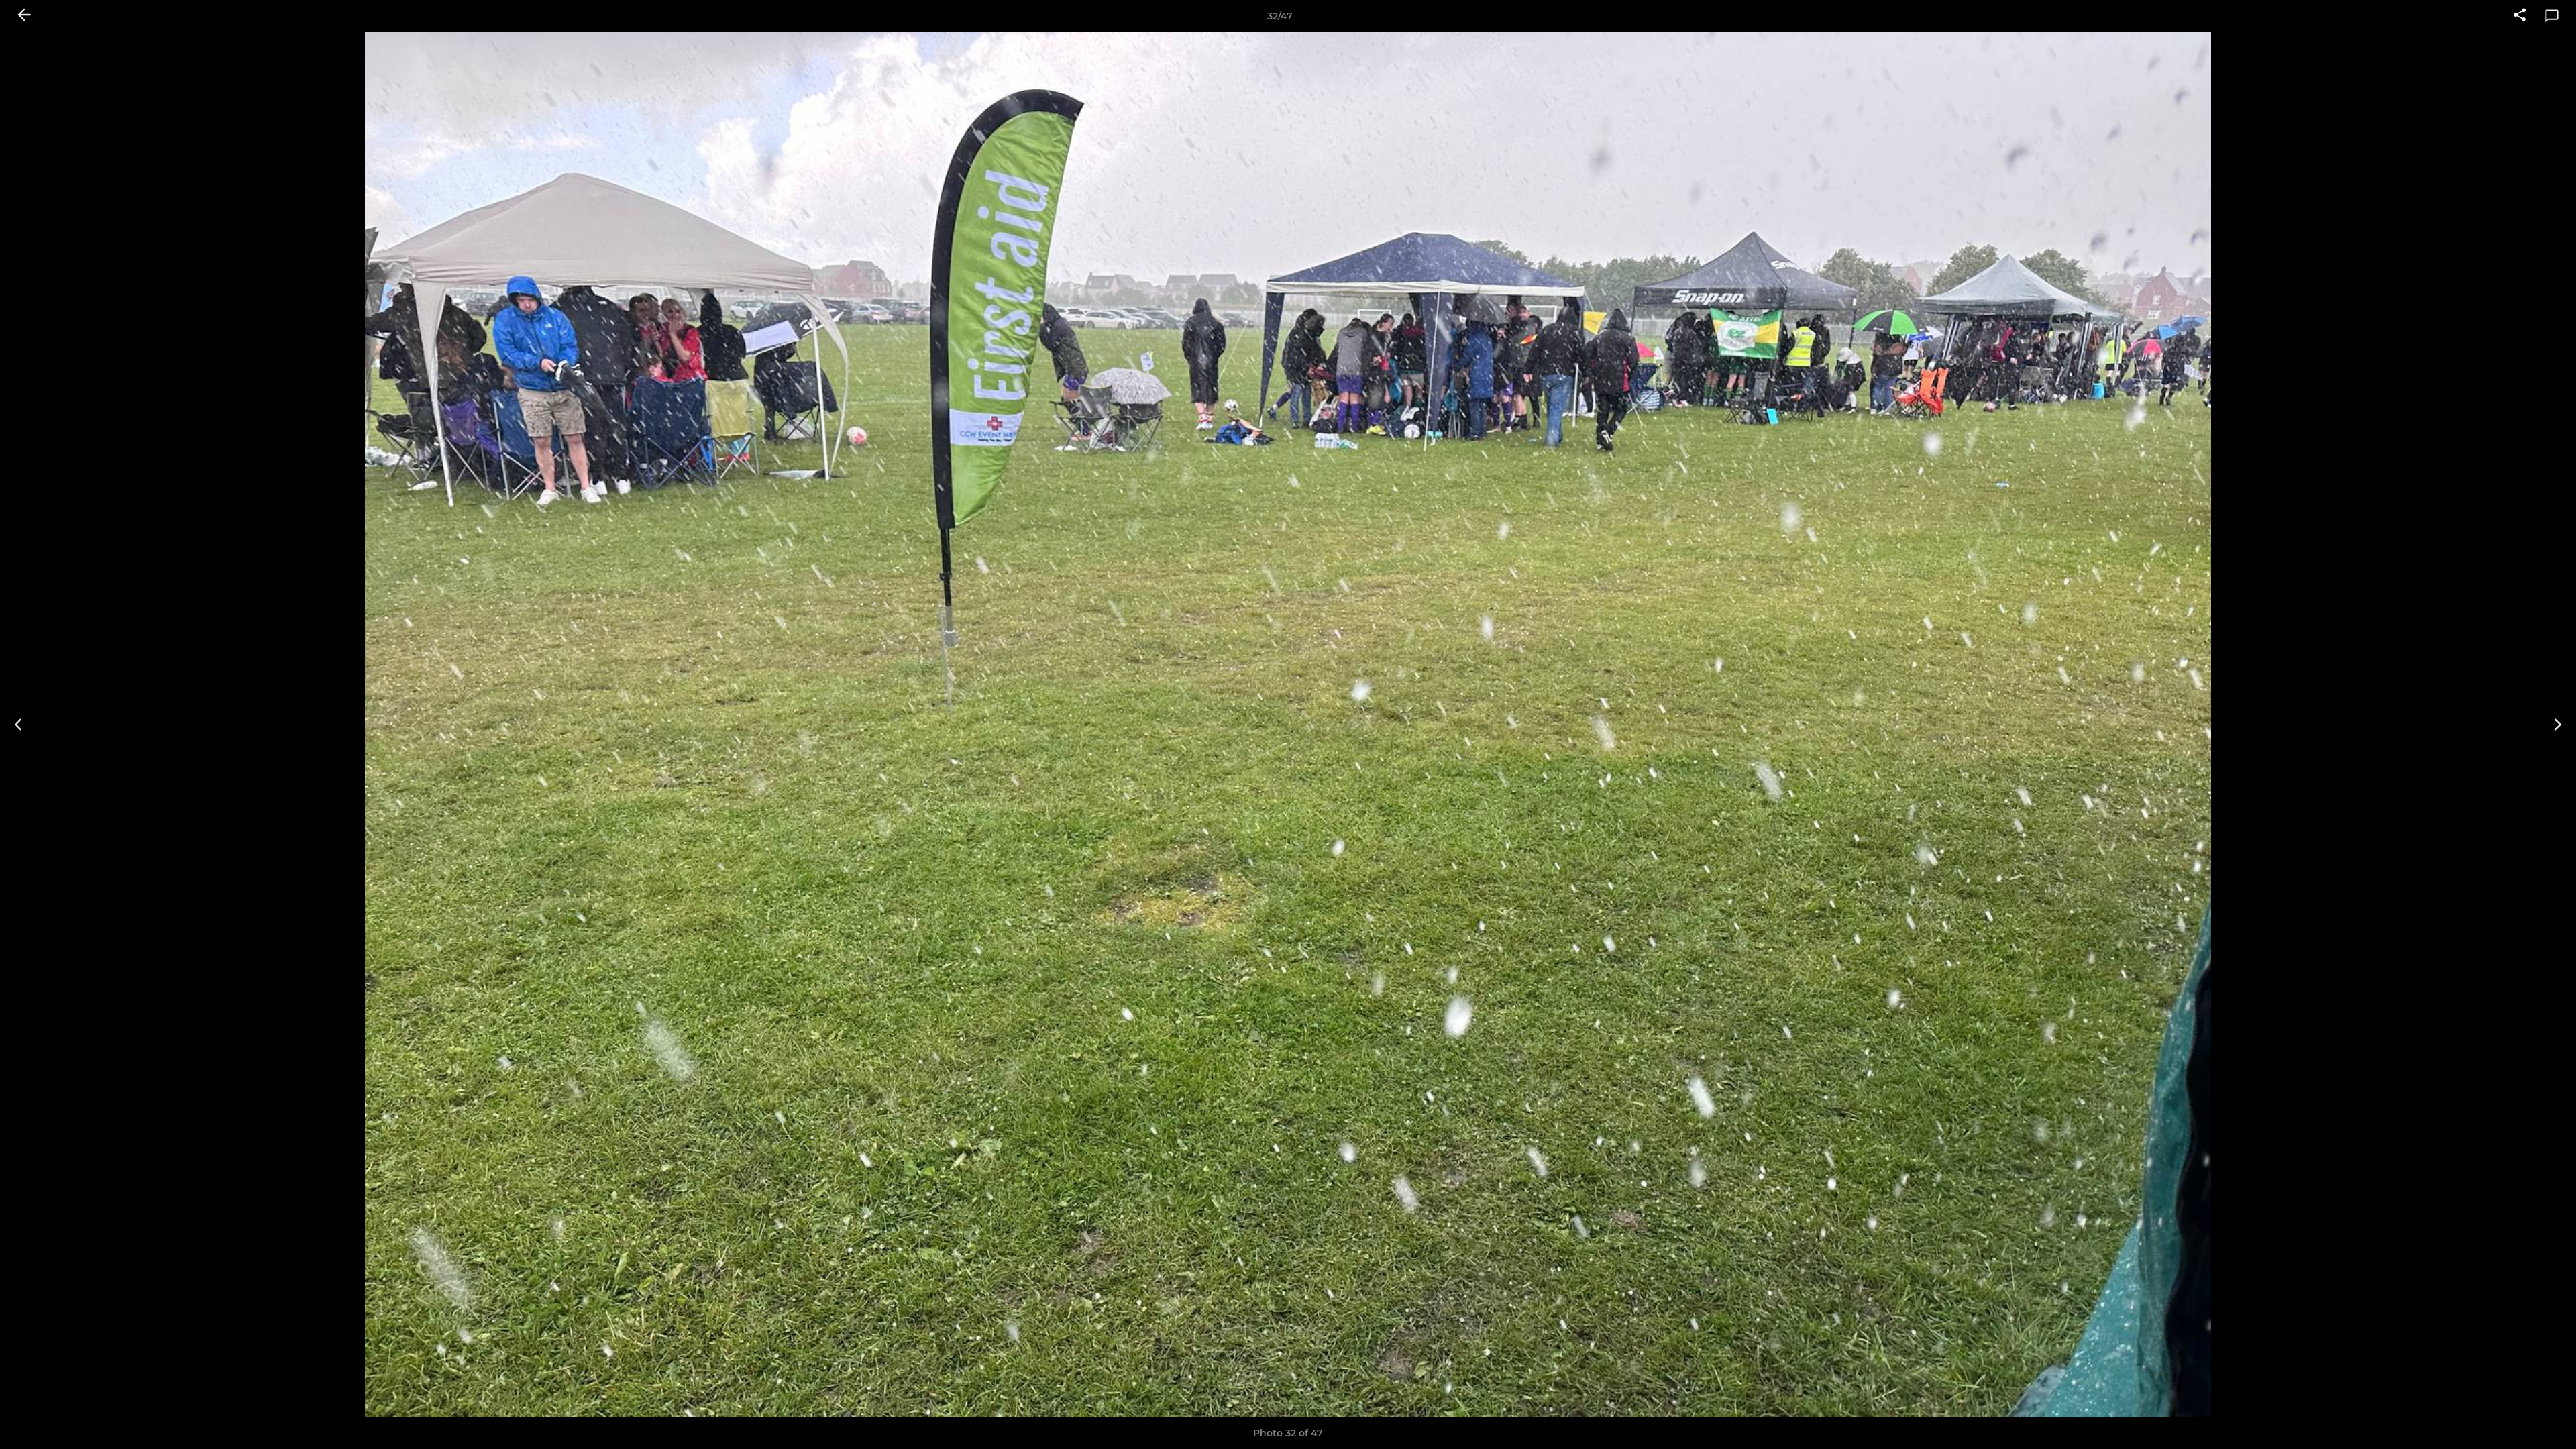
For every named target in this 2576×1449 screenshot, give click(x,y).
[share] (2520, 16)
